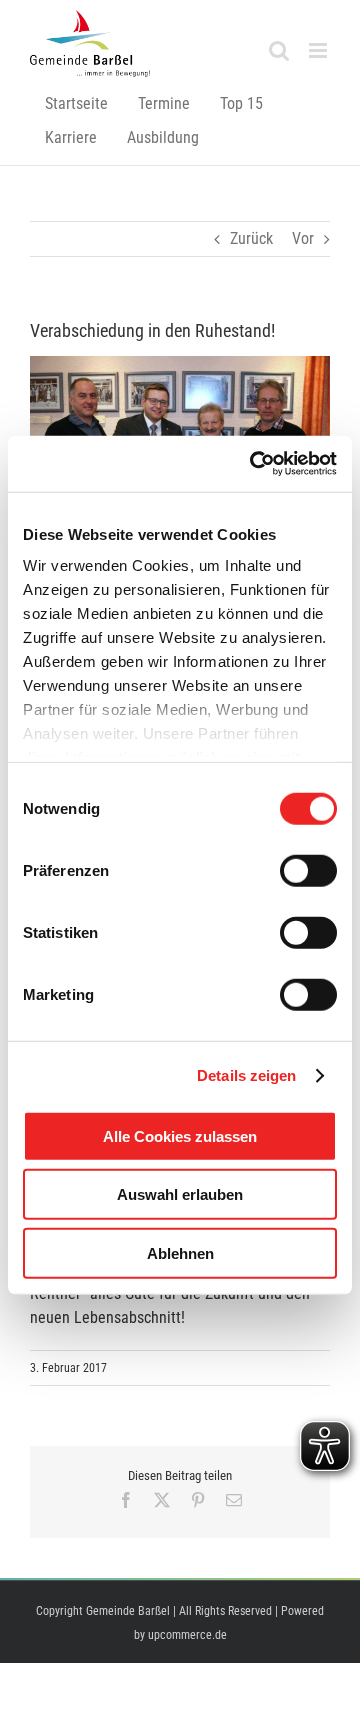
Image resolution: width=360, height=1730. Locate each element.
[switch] (308, 870)
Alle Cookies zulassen (180, 1135)
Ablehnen (180, 1252)
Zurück (251, 238)
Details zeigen (246, 1075)
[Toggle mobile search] (279, 50)
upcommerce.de (187, 1635)
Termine (164, 103)
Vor (303, 238)
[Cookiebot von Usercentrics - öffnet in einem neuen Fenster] (254, 464)
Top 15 (241, 103)
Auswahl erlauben (180, 1194)
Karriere (71, 137)
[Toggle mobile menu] (319, 50)
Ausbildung (163, 137)
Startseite (76, 103)
